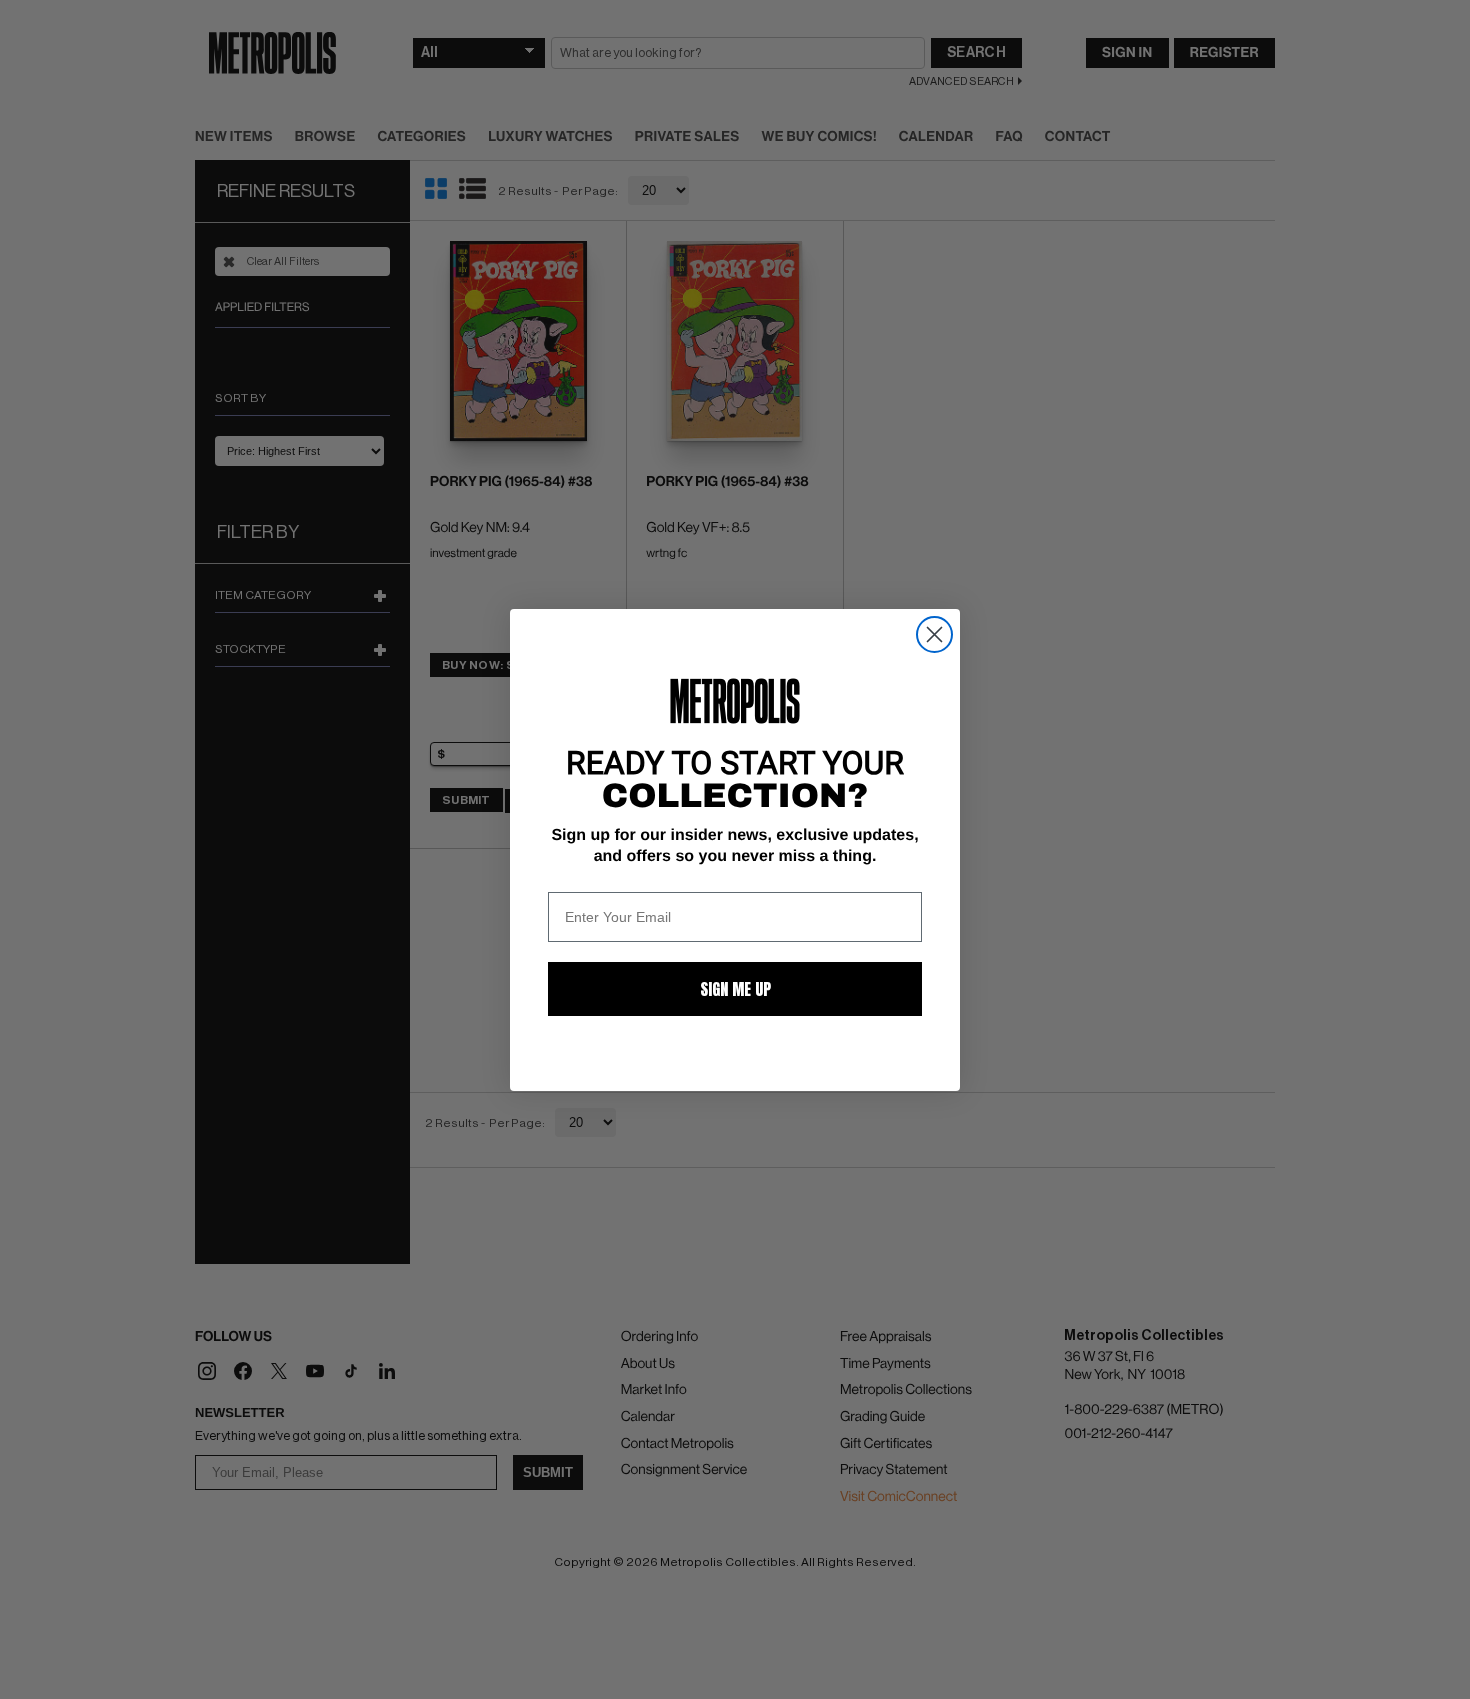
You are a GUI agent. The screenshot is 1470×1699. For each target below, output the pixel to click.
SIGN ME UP (735, 989)
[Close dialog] (934, 634)
